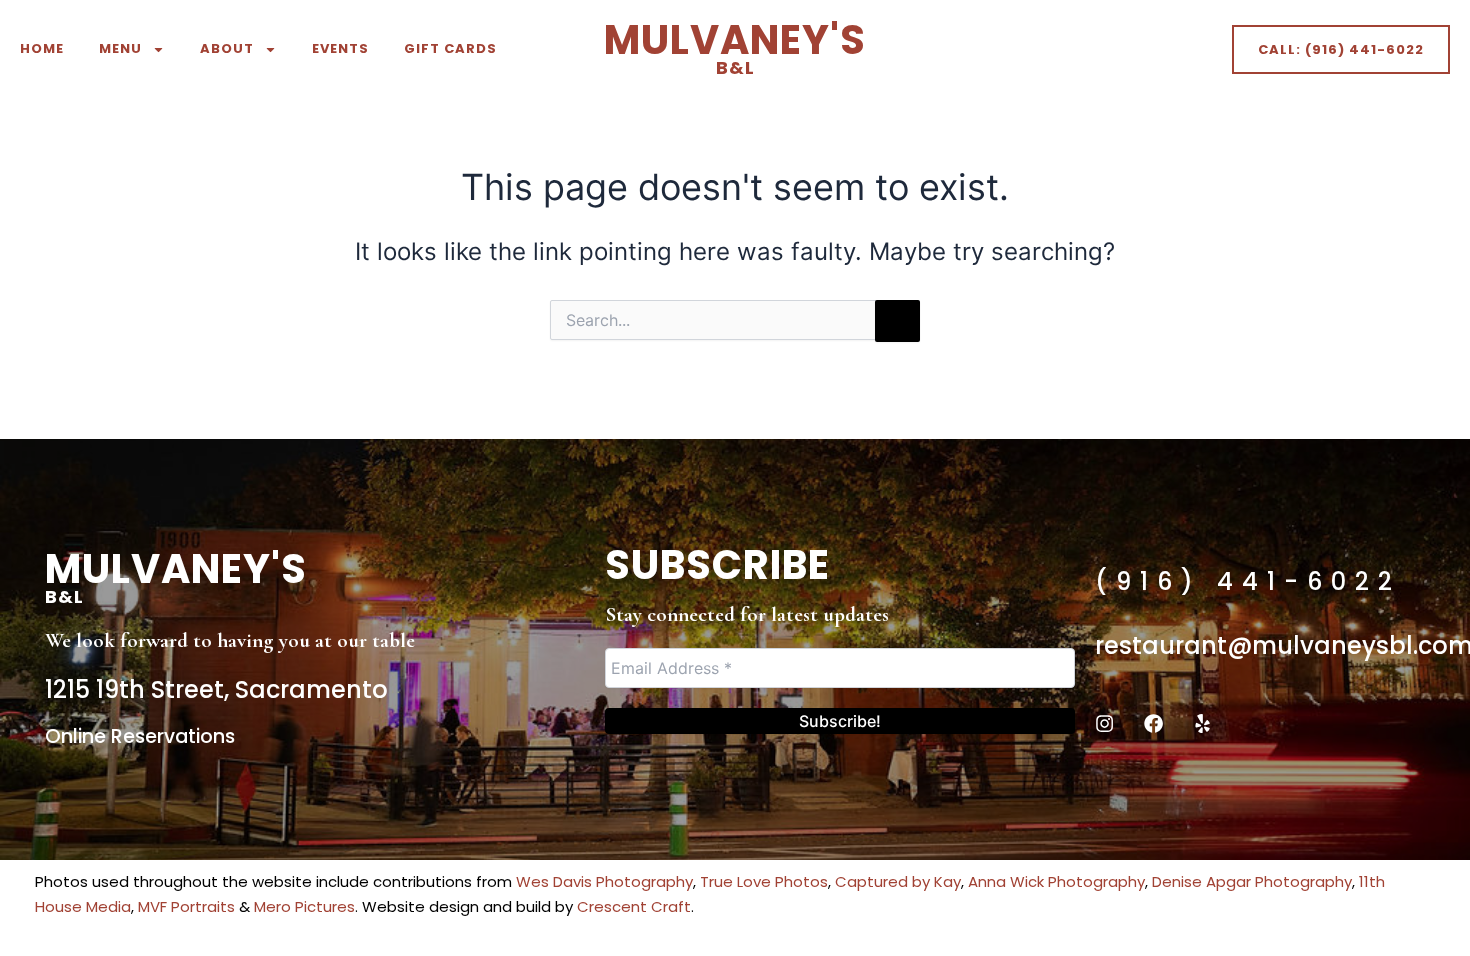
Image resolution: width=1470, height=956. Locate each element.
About (227, 48)
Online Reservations (140, 736)
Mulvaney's (735, 46)
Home (42, 48)
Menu (120, 48)
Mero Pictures (304, 906)
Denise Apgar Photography (1252, 881)
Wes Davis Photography (604, 881)
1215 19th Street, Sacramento (216, 689)
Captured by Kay (898, 881)
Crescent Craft (634, 906)
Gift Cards (450, 48)
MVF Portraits (186, 906)
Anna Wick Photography (1056, 881)
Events (340, 48)
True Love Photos (764, 881)
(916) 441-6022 (1248, 581)
